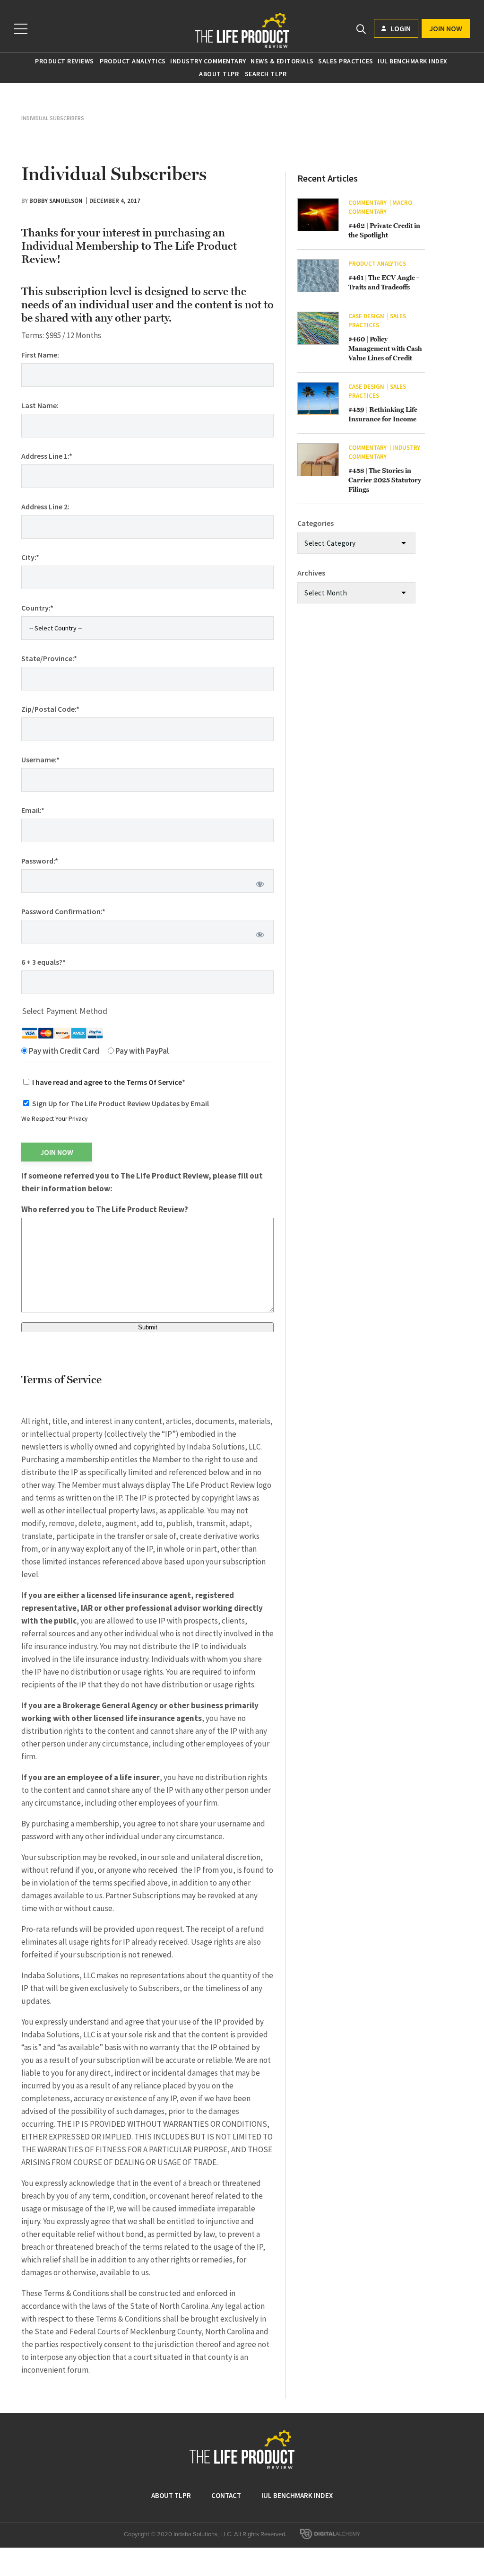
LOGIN (400, 28)
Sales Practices (346, 61)
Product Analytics (133, 61)
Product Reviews (65, 61)
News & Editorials (282, 61)
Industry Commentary (208, 61)
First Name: (40, 355)
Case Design (366, 316)
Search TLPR (266, 74)
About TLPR (219, 74)
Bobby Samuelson (56, 201)
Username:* (40, 760)
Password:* (40, 861)
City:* (30, 557)
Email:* (33, 810)
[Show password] (260, 884)
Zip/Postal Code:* (50, 709)
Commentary (367, 203)
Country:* (37, 608)
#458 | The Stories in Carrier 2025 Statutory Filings (385, 480)
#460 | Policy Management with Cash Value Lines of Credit (385, 349)
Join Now (446, 28)
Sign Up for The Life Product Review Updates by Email (121, 1103)
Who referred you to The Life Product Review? (105, 1209)
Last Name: (40, 405)
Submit (148, 1327)
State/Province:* (49, 658)
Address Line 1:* (47, 456)
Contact (226, 2495)
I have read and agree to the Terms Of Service (107, 1082)
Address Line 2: (45, 506)
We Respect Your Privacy (54, 1119)
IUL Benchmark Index (413, 61)
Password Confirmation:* (63, 911)
